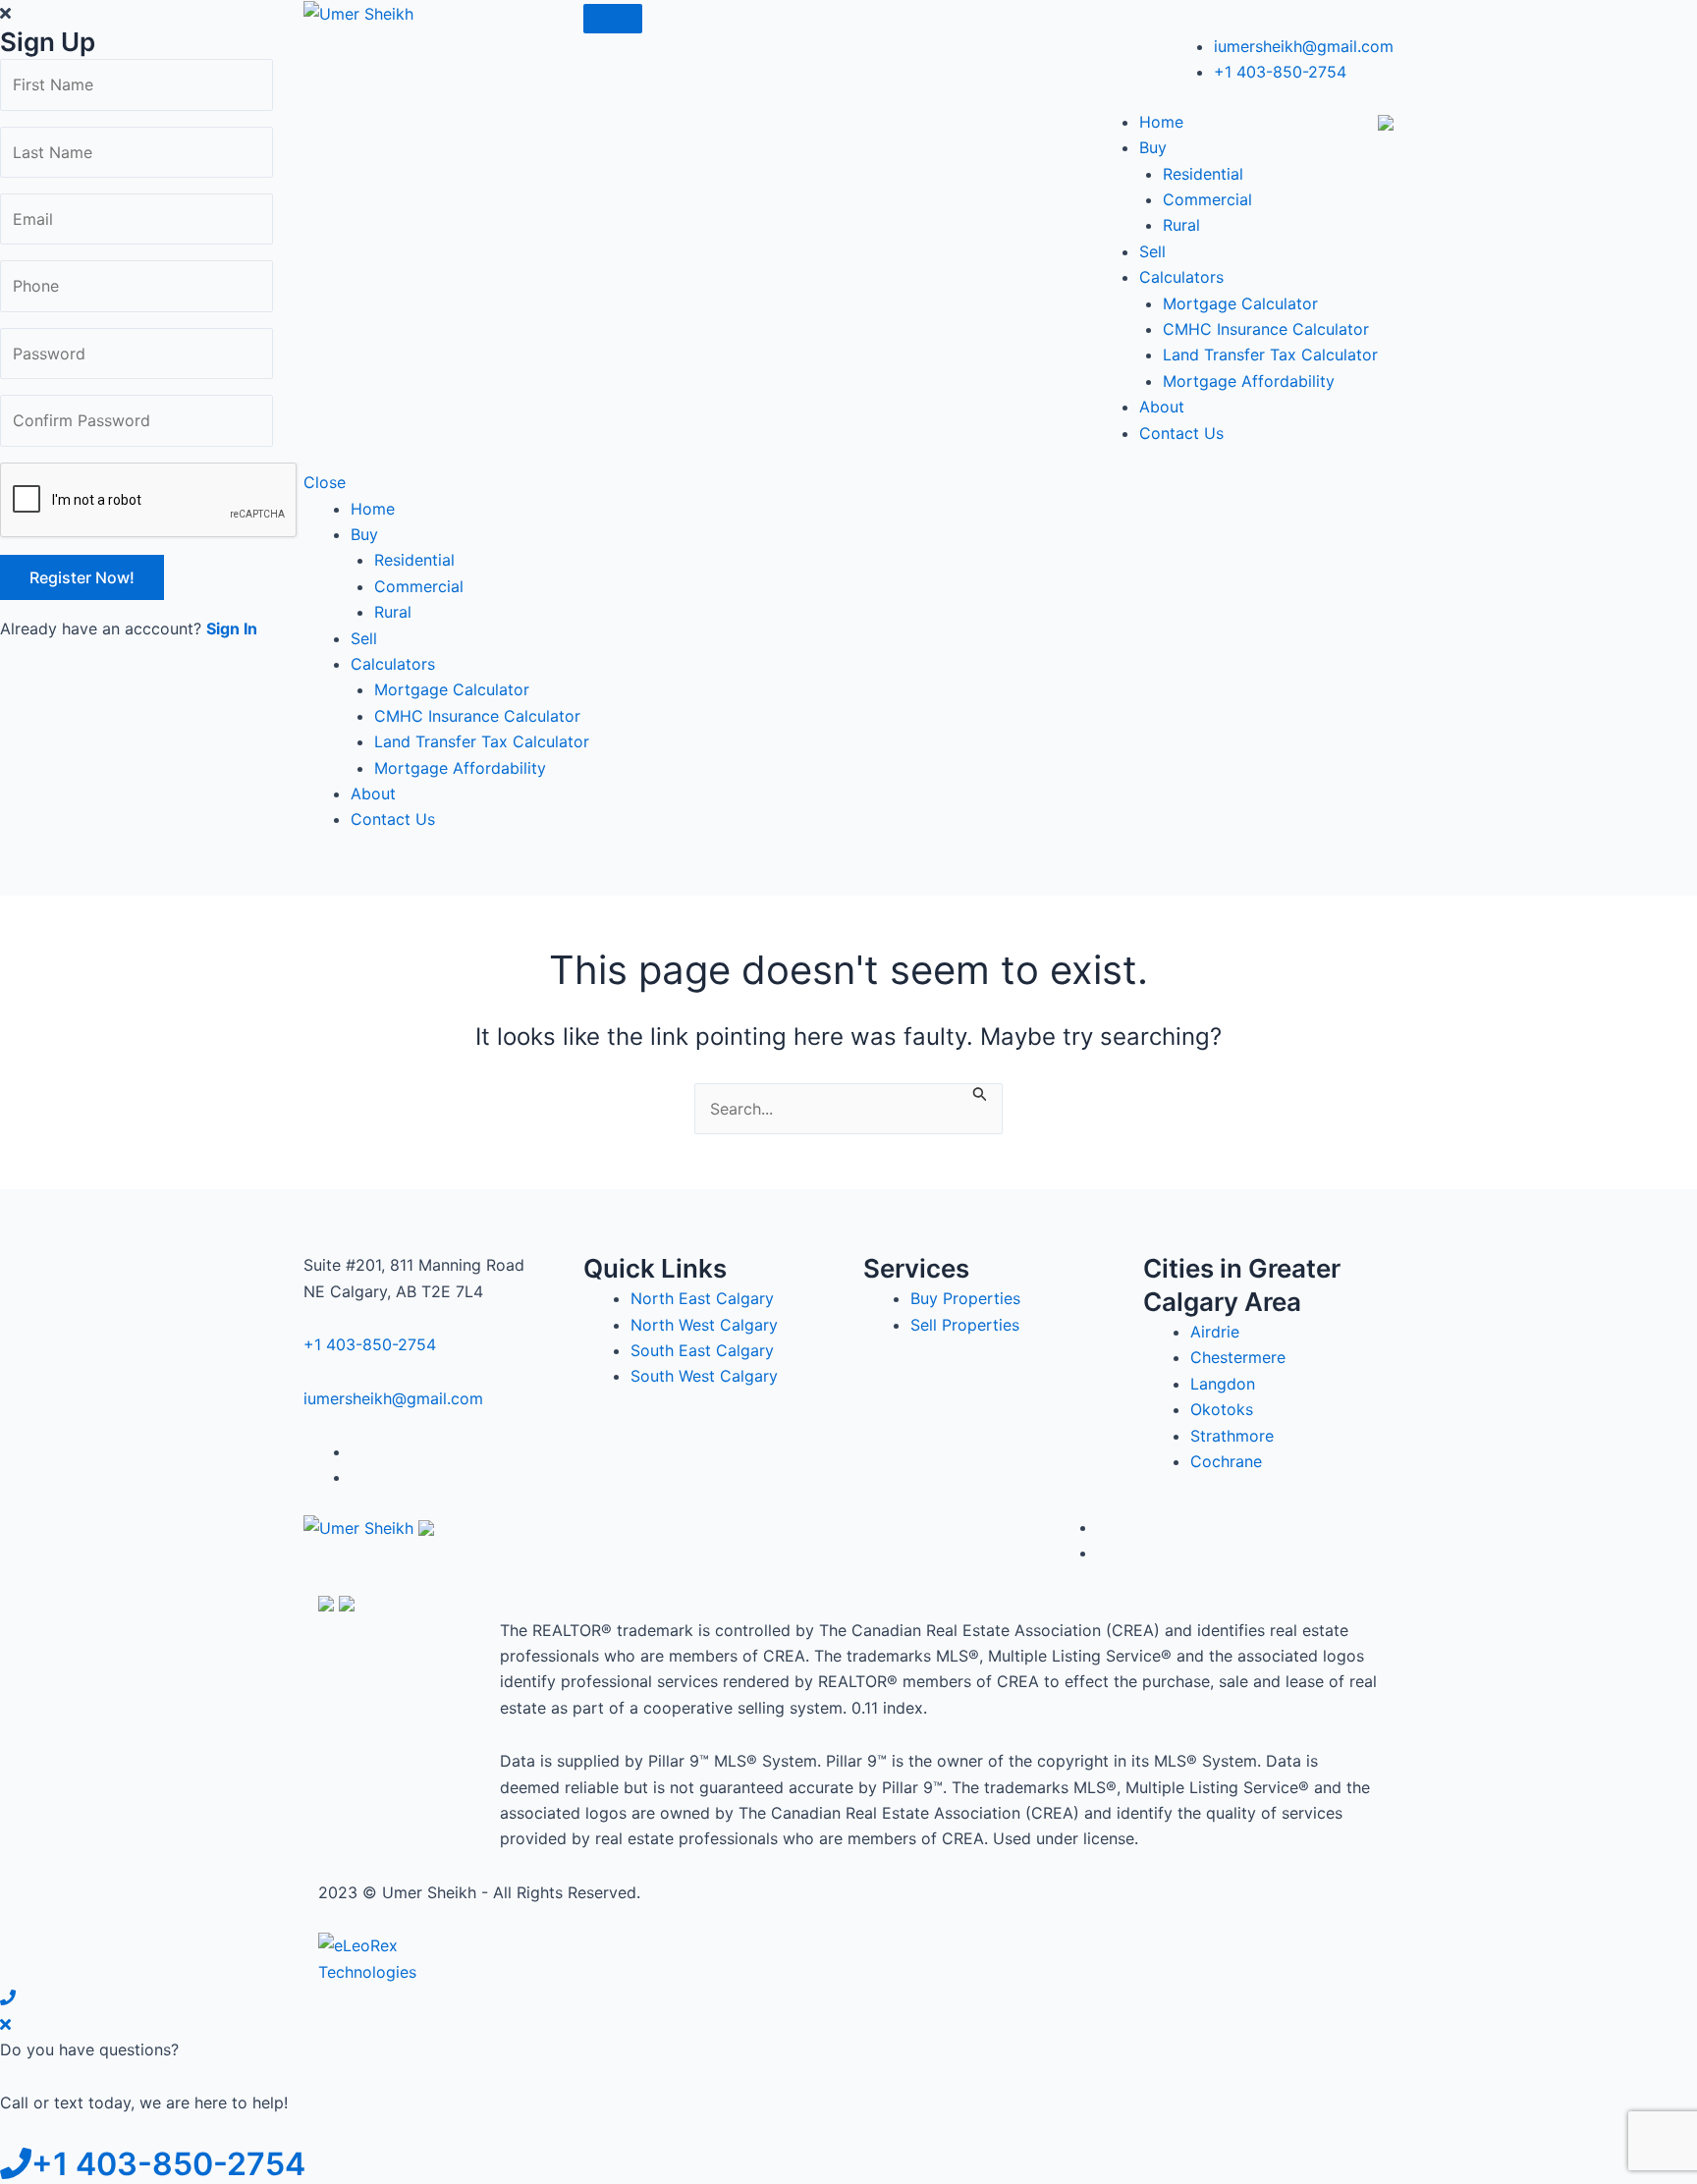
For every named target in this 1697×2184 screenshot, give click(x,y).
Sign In (232, 628)
